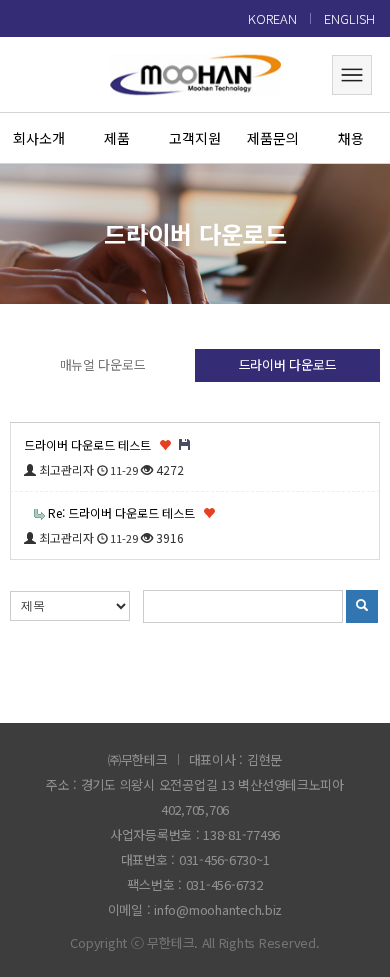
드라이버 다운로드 (288, 364)
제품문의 (273, 138)
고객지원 (195, 138)
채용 (351, 138)
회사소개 (39, 138)
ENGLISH (349, 18)
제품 (117, 138)
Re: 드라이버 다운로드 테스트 (123, 512)
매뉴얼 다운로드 (103, 364)
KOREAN (272, 18)
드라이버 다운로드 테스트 (89, 444)
